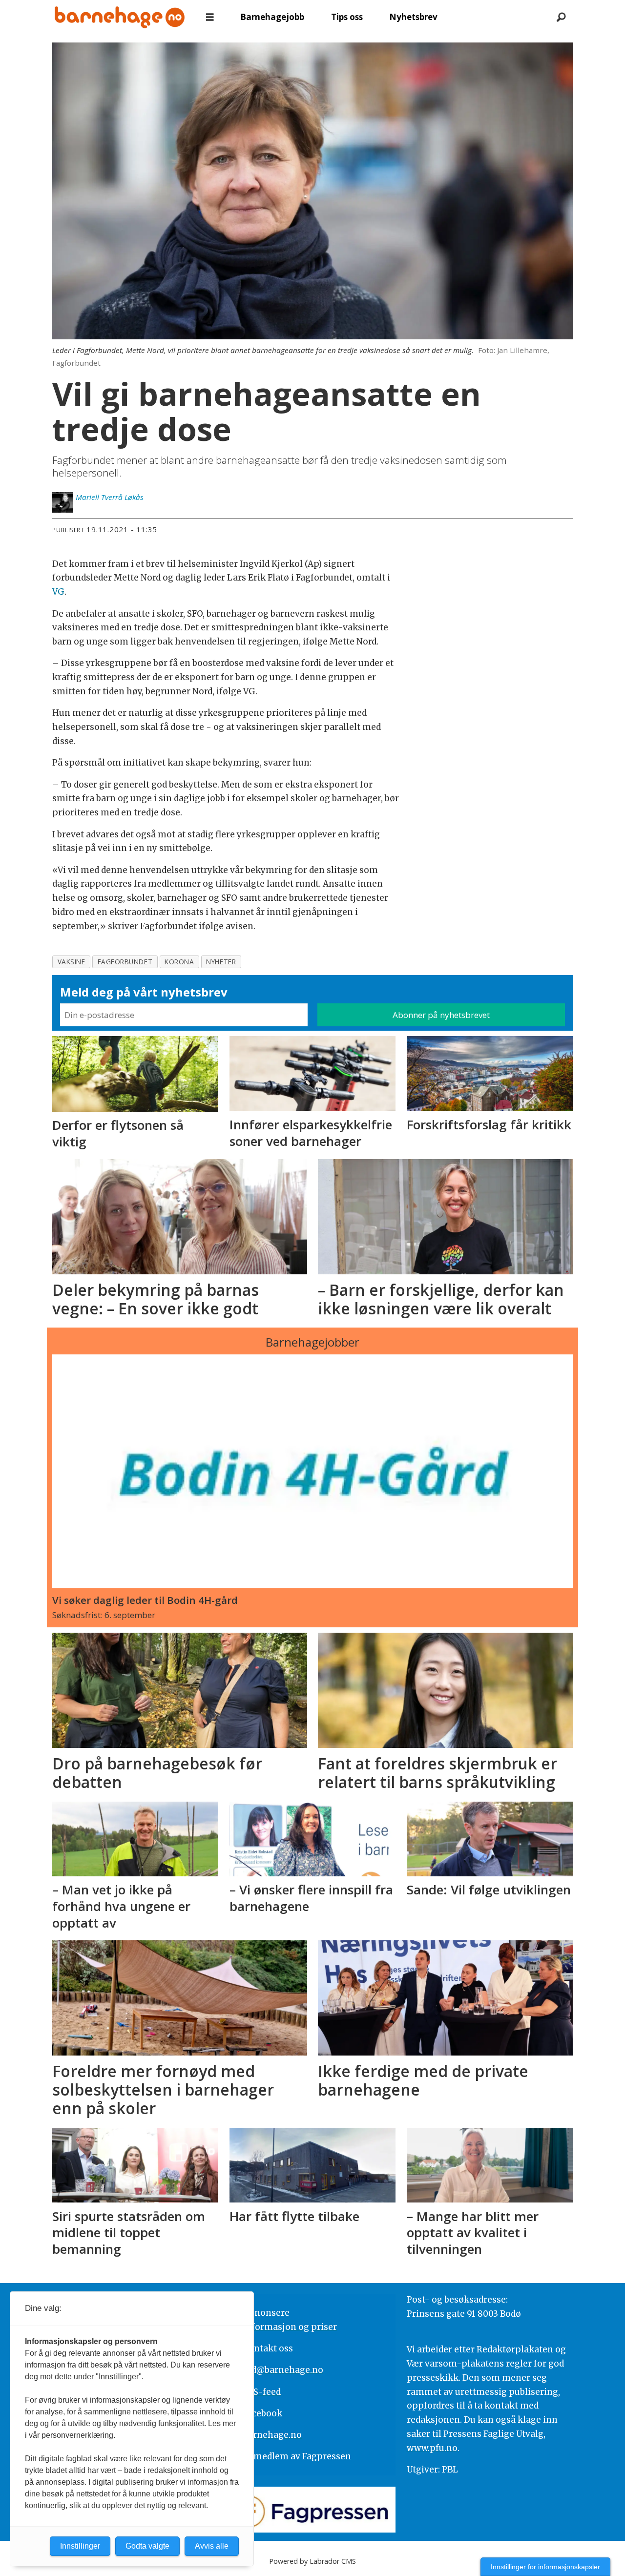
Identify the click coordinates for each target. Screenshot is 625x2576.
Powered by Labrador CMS (312, 2561)
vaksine (72, 962)
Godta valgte (147, 2546)
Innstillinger (80, 2546)
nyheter (221, 962)
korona (179, 962)
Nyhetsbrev (413, 17)
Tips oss (347, 17)
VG (58, 592)
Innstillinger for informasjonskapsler (545, 2567)
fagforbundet (125, 962)
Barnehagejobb (272, 17)
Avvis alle (212, 2546)
